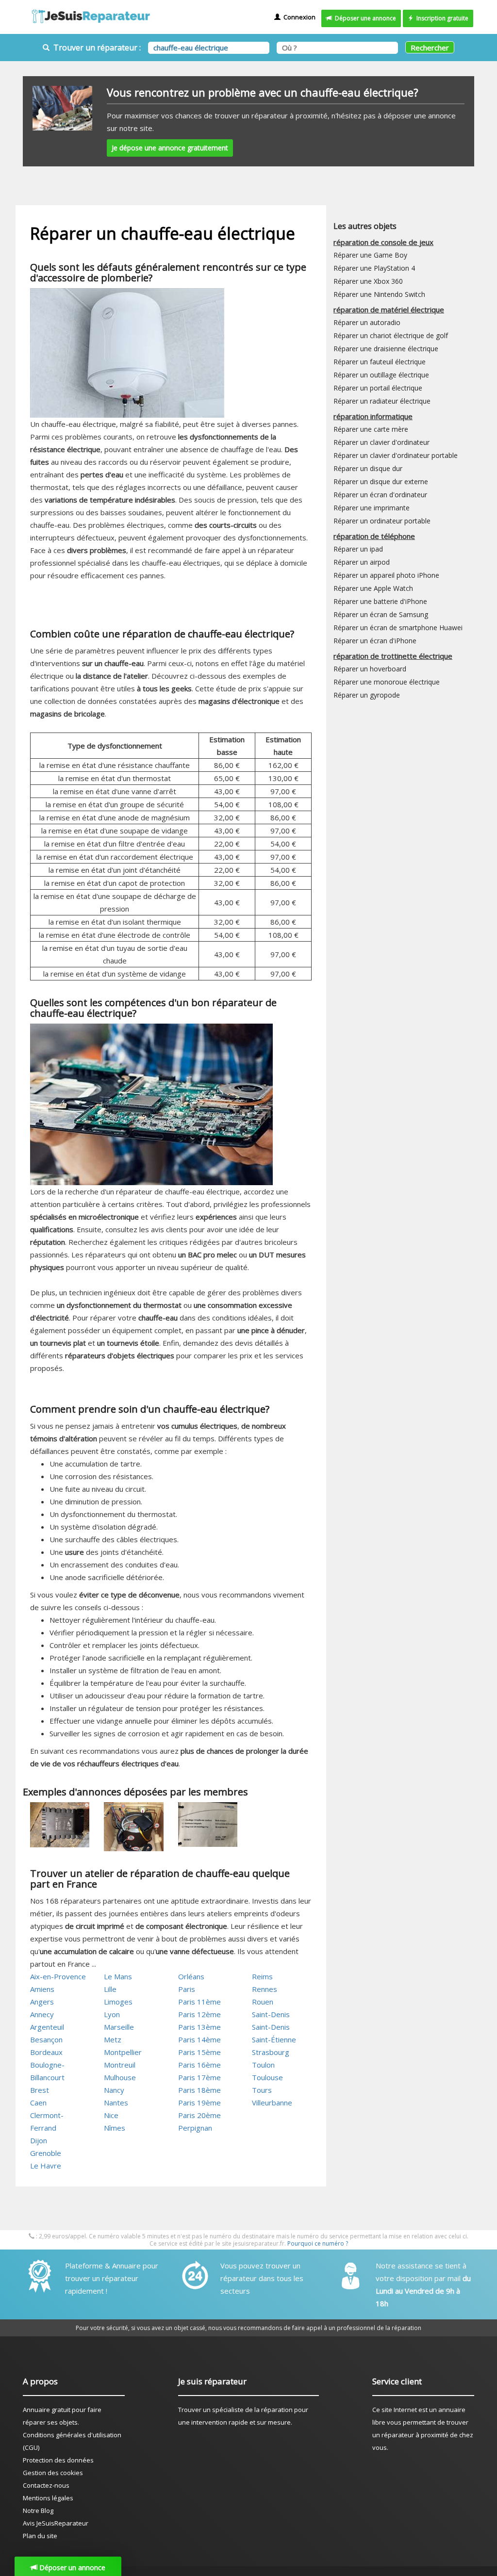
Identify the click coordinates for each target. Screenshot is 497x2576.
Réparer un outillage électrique (381, 375)
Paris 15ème (199, 2052)
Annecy (42, 2014)
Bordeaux (46, 2052)
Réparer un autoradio (367, 322)
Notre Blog (38, 2511)
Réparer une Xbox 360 (368, 281)
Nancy (114, 2090)
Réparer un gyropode (367, 695)
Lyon (112, 2014)
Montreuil (120, 2065)
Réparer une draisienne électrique (386, 349)
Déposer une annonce (364, 18)
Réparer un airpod (362, 562)
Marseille (119, 2027)
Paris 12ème (199, 2014)
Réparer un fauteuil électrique (380, 362)
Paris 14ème (199, 2039)
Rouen (263, 2002)
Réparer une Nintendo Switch (379, 294)
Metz (113, 2039)
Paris (187, 1989)
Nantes (116, 2103)
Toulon (263, 2065)
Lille (110, 1989)
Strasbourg (271, 2052)
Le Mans (118, 1976)
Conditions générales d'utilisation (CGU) (72, 2441)
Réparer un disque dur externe (381, 481)
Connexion (298, 17)
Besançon (46, 2039)
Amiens (42, 1989)
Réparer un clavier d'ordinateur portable (396, 455)
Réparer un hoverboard (370, 669)
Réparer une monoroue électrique (387, 682)
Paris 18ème (199, 2090)
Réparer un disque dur (368, 468)
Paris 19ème (199, 2103)
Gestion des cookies (53, 2473)
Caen (38, 2103)
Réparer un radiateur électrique (382, 401)
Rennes (265, 1989)
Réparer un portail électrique (378, 388)
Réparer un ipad (358, 549)
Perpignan (195, 2128)
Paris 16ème (199, 2065)
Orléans (191, 1976)
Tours (262, 2090)
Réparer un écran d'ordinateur (380, 495)
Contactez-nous (46, 2485)
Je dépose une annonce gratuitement (170, 148)
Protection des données (58, 2460)
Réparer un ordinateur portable (382, 521)
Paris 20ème (199, 2115)
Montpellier (123, 2052)
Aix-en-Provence (58, 1976)
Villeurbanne (272, 2103)
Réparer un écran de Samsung (381, 614)
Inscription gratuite (441, 18)
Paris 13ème (199, 2027)
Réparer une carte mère (371, 429)
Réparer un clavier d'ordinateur (381, 442)
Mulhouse (120, 2077)
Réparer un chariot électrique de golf (391, 335)
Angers (42, 2002)
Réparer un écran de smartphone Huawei (398, 628)
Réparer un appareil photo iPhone (386, 575)
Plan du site (40, 2536)
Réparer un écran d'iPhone (375, 641)
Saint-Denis (271, 2014)
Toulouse (267, 2077)
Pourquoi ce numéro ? (318, 2243)
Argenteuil (47, 2027)
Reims (262, 1976)
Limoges (118, 2002)
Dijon (39, 2140)
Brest (40, 2090)
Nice (111, 2115)
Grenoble (46, 2153)
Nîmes (115, 2128)
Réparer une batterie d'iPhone (380, 601)
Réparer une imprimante (372, 508)
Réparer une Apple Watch (373, 588)
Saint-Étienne (274, 2039)
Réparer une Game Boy (370, 255)
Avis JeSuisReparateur (56, 2523)
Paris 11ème (199, 2002)
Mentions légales (48, 2498)
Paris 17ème (199, 2077)
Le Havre (46, 2166)
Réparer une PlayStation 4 (374, 268)
